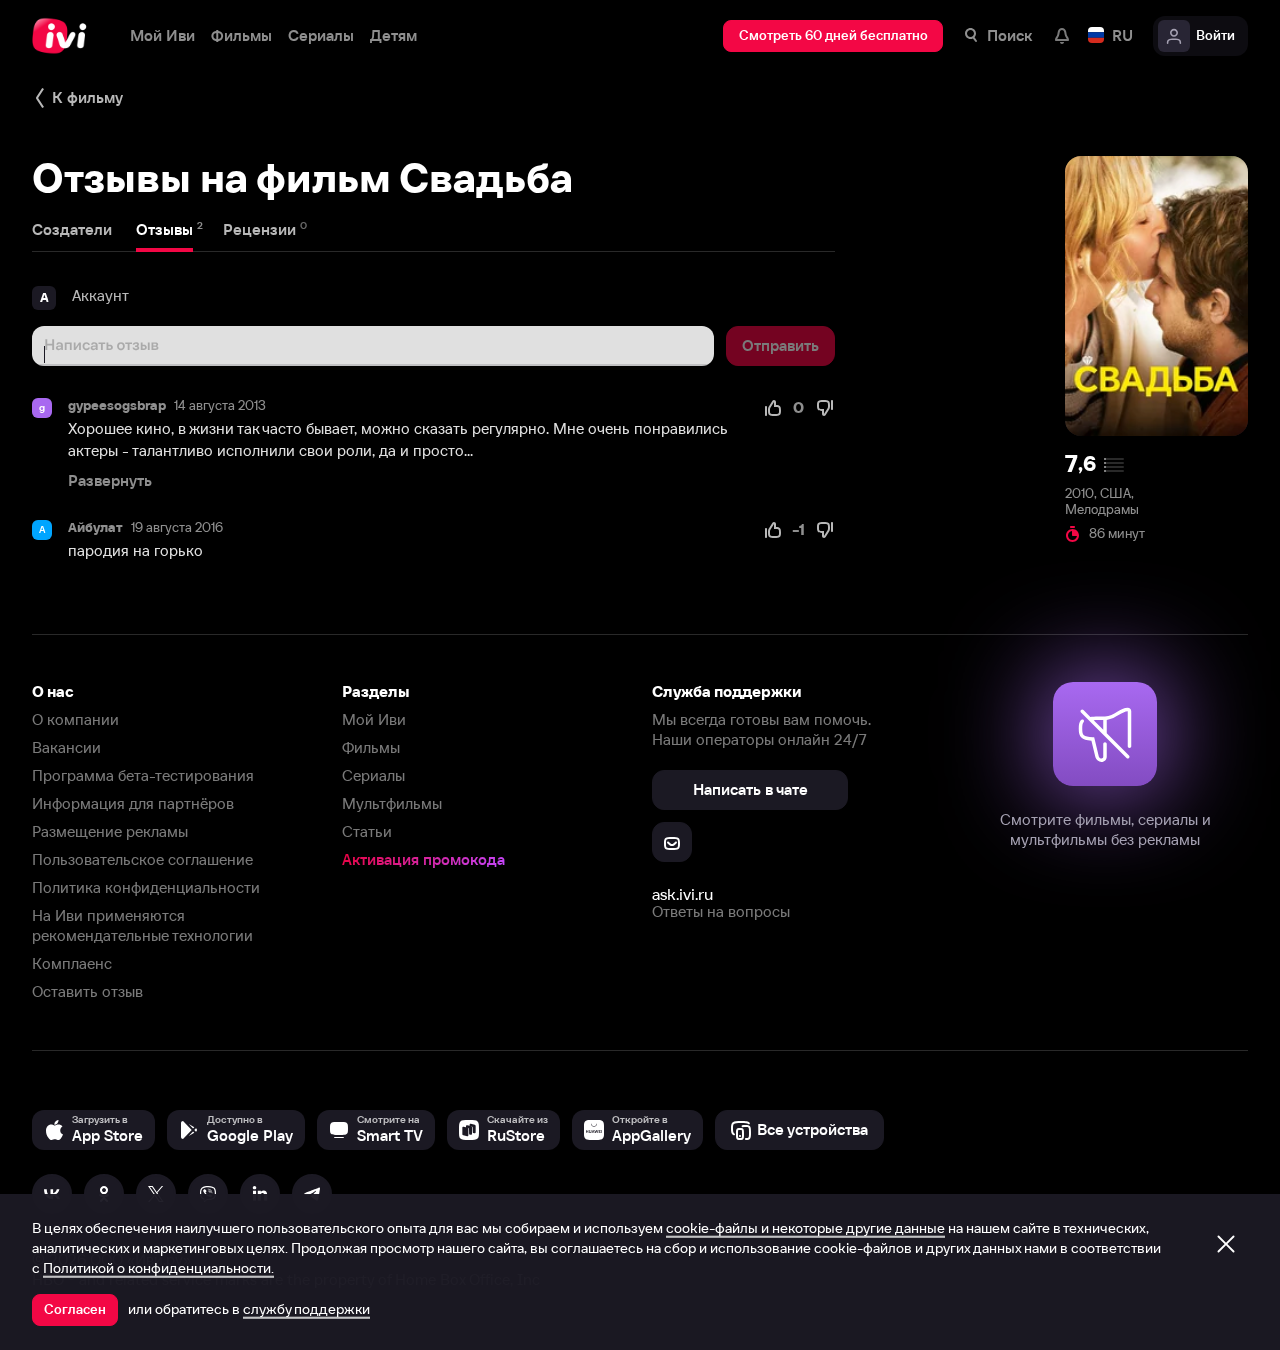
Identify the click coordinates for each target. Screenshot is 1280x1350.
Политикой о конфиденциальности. (158, 1268)
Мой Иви (374, 719)
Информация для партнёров (133, 803)
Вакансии (66, 747)
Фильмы (371, 747)
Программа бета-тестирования (143, 775)
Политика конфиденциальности (146, 887)
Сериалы (373, 775)
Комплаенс (72, 963)
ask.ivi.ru (682, 894)
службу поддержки (306, 1309)
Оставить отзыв (87, 991)
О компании (75, 719)
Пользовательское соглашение (142, 859)
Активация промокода (423, 859)
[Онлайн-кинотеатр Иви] (65, 36)
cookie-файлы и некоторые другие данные (805, 1228)
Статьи (367, 831)
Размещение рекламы (110, 831)
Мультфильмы (392, 803)
